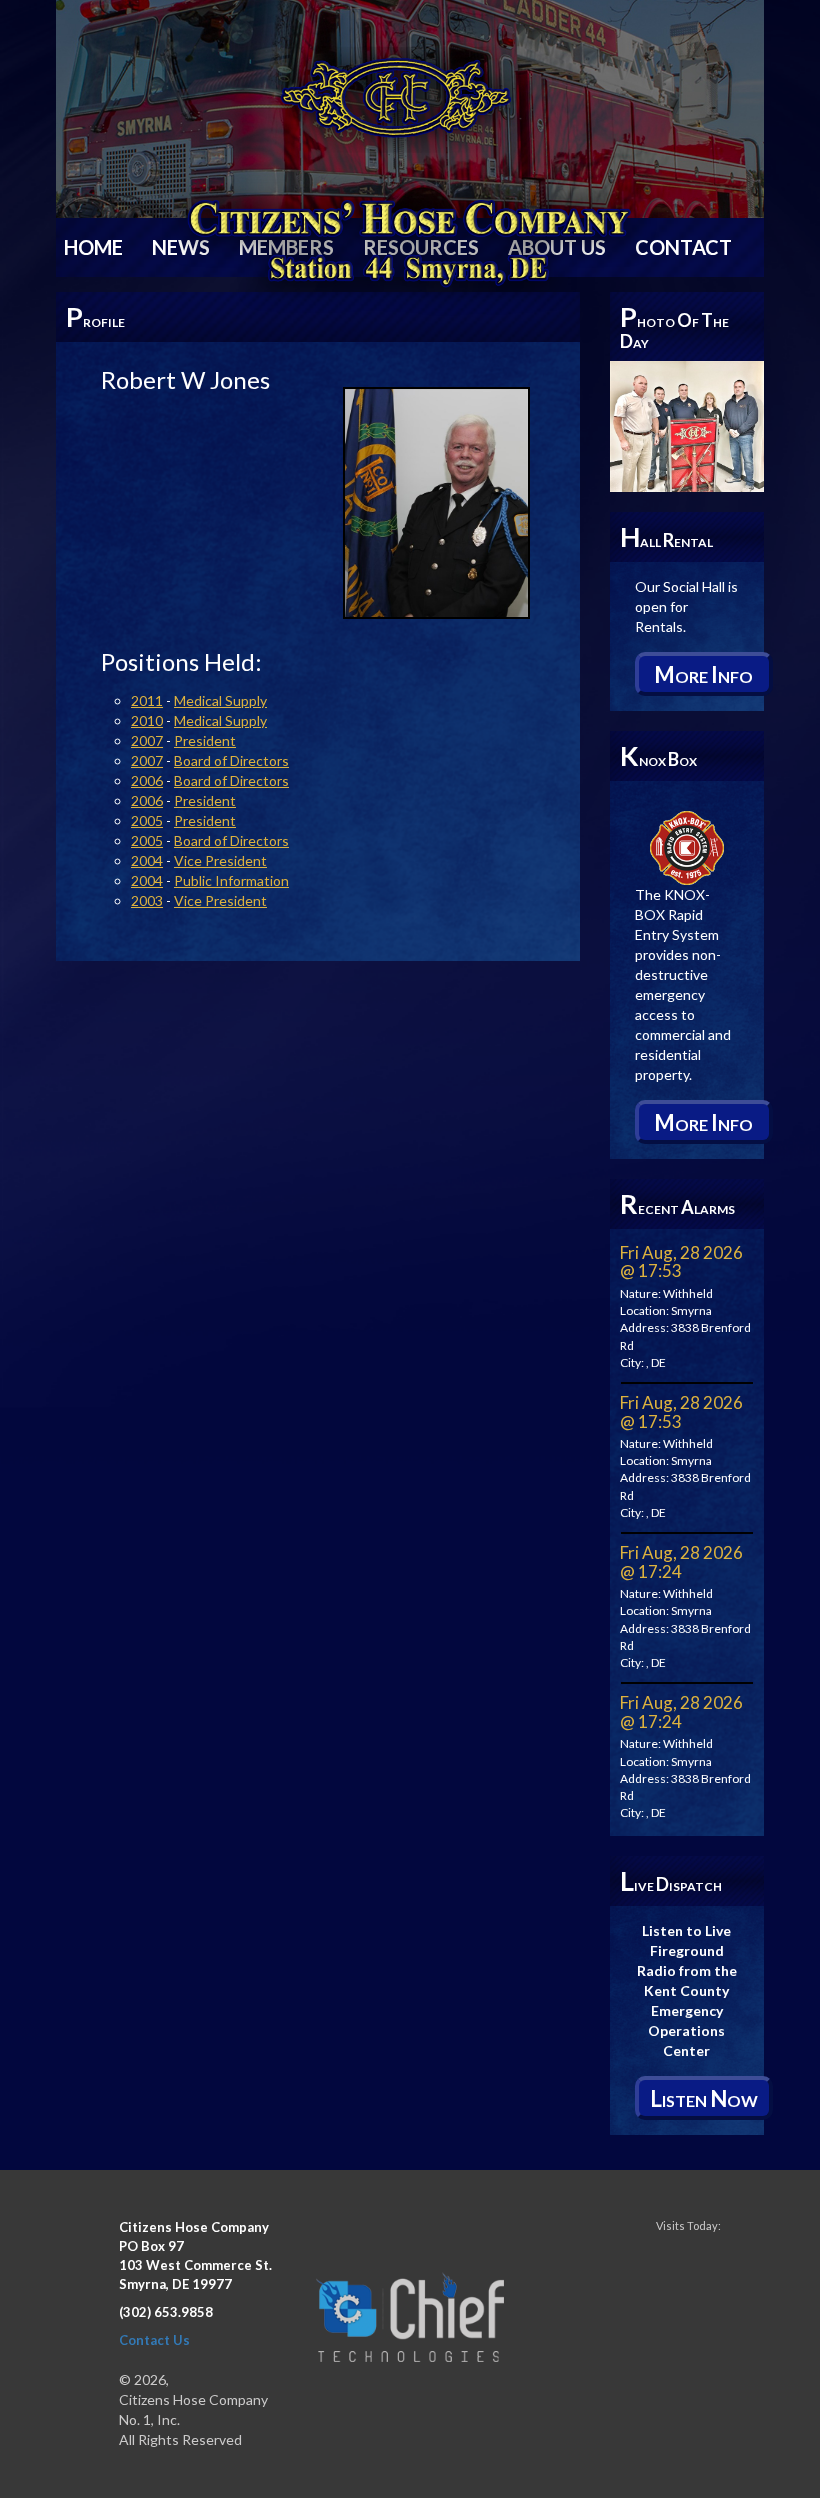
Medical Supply (220, 700)
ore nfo (703, 674)
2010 (147, 720)
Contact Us (154, 2340)
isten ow (704, 2098)
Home (93, 247)
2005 (147, 820)
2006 (147, 780)
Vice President (220, 860)
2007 (147, 740)
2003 (147, 900)
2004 (147, 860)
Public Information (231, 880)
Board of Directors (231, 760)
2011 (147, 700)
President (205, 740)
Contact (683, 247)
